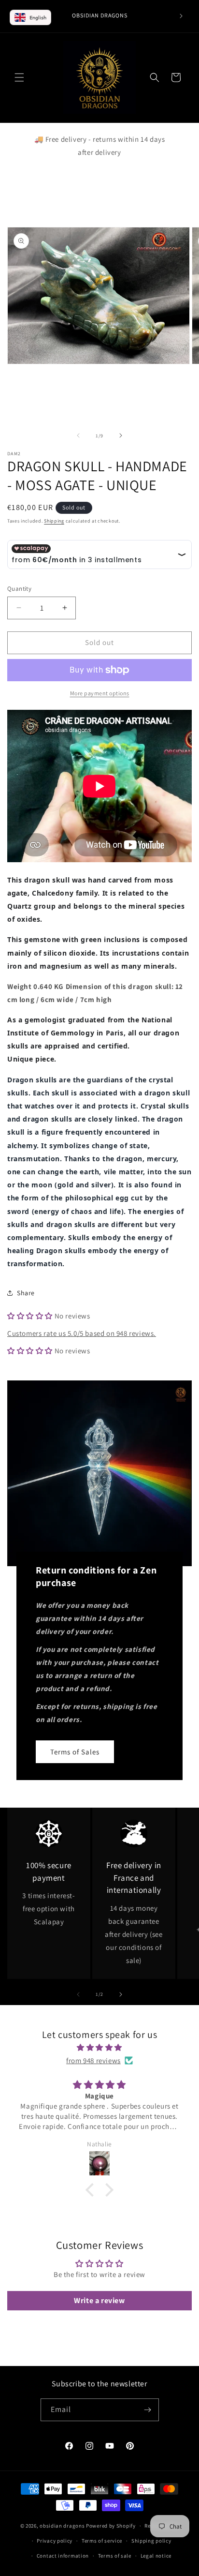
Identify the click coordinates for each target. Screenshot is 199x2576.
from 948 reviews (93, 2060)
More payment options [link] (100, 693)
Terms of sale (115, 2556)
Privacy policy (55, 2541)
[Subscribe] (148, 2410)
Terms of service (102, 2541)
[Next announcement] (181, 16)
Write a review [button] (99, 2300)
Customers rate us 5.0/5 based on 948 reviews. (82, 1333)
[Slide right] (121, 435)
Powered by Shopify (111, 2526)
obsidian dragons (62, 2526)
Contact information (63, 2556)
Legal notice (156, 2556)
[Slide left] (78, 435)
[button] (19, 77)
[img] (99, 2047)
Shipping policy (151, 2541)
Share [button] (26, 1293)
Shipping (54, 521)
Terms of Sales (75, 1752)
